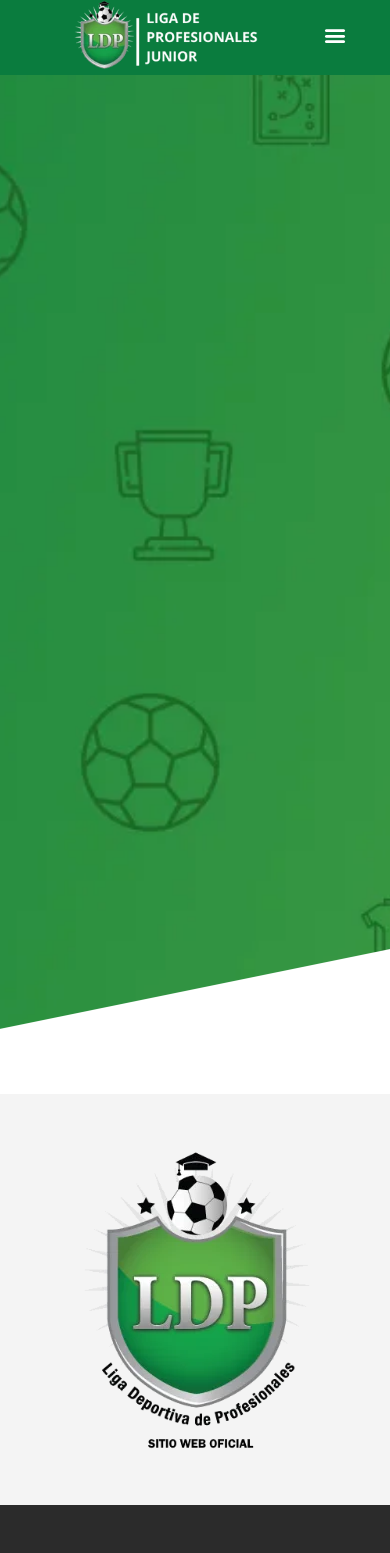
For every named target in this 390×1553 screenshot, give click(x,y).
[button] (335, 35)
